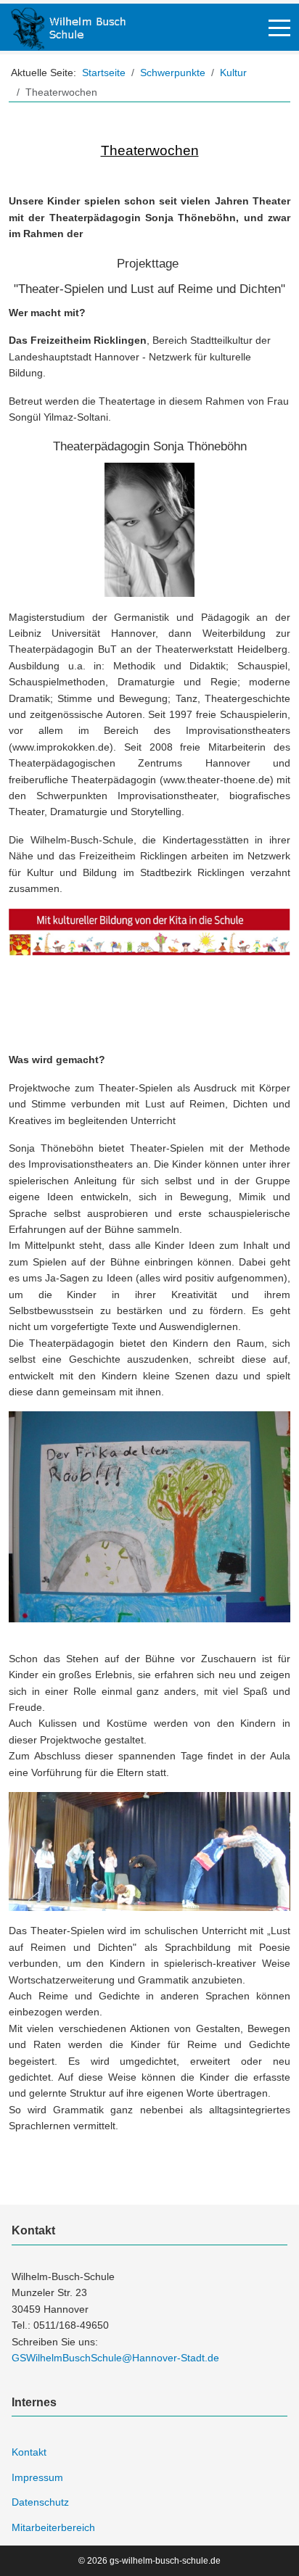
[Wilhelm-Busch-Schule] (69, 27)
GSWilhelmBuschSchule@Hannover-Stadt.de (115, 2358)
